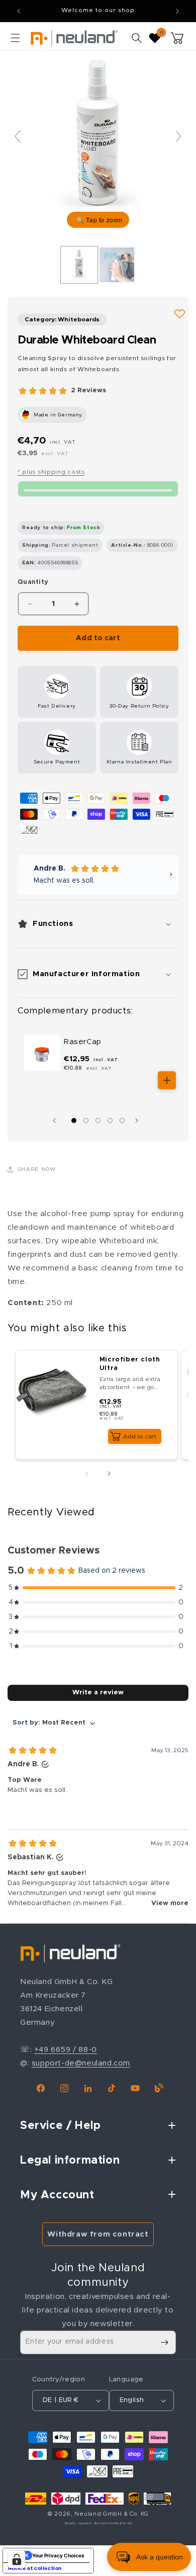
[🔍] (98, 141)
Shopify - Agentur (79, 2523)
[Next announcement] (177, 11)
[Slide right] (139, 1121)
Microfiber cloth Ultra (130, 1364)
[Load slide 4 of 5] (110, 1121)
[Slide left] (57, 1121)
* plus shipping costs (51, 472)
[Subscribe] (164, 2342)
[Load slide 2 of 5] (86, 1121)
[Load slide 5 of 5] (122, 1121)
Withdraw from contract (98, 2234)
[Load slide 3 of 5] (98, 1121)
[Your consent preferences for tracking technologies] (17, 2559)
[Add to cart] (167, 1080)
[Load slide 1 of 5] (74, 1121)
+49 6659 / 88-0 (66, 2050)
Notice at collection (35, 2568)
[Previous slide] (18, 136)
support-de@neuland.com (81, 2063)
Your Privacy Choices (58, 2555)
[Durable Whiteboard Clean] (79, 265)
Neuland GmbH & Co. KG (112, 2514)
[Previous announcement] (19, 11)
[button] (15, 38)
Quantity (33, 582)
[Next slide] (178, 136)
